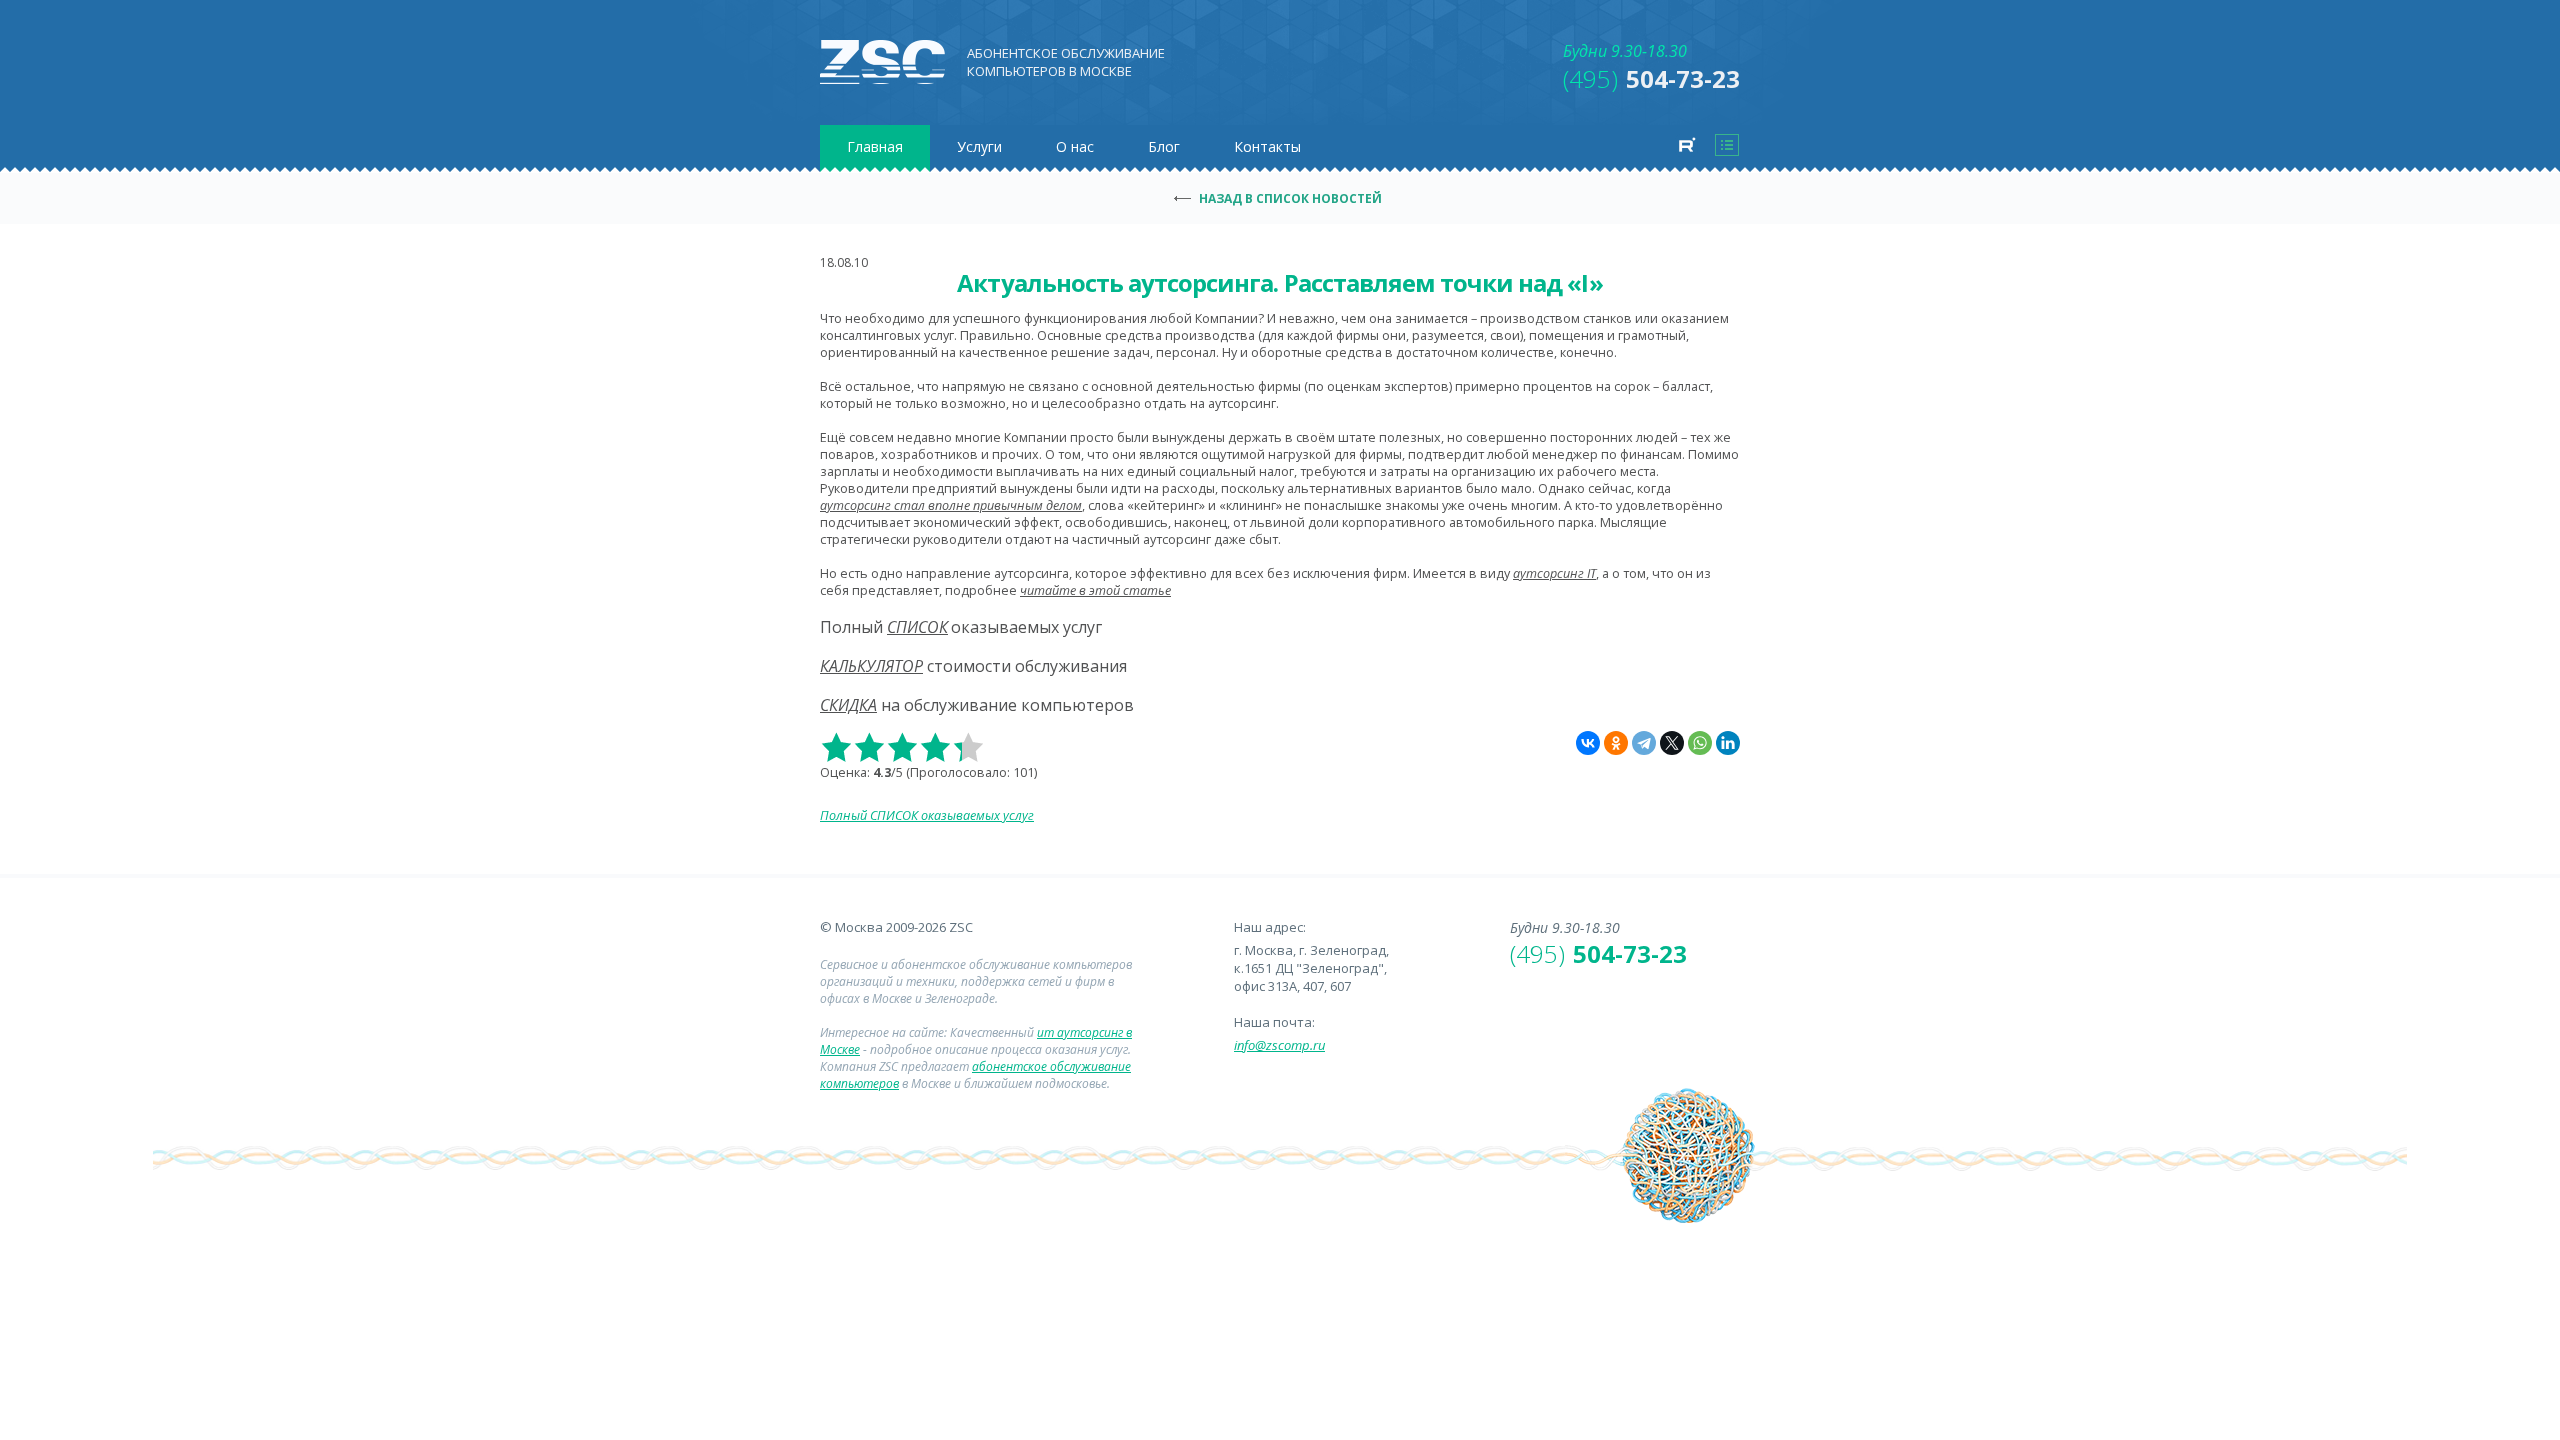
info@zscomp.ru (1279, 1045)
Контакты (1267, 146)
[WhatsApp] (1700, 743)
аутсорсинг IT (1554, 573)
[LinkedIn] (1728, 743)
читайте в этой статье (1095, 590)
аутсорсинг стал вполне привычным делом (951, 505)
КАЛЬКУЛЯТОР (871, 666)
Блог (1164, 146)
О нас (1075, 146)
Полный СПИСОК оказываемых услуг (927, 815)
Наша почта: (1274, 1022)
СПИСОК (917, 627)
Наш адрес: (1270, 927)
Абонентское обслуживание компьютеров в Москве (1066, 62)
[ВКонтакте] (1588, 743)
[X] (1672, 743)
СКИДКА (848, 705)
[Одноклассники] (1616, 743)
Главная (875, 146)
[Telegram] (1644, 743)
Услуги (979, 146)
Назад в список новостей (1290, 198)
